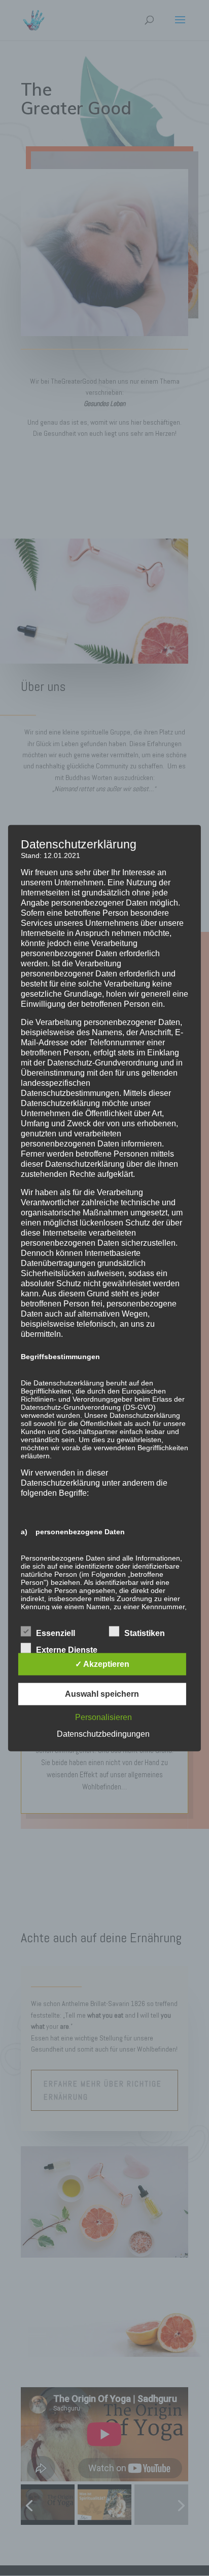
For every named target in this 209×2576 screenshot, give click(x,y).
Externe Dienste (67, 1650)
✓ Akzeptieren (102, 1664)
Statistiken (145, 1633)
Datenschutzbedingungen (103, 1734)
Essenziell (56, 1633)
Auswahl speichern (102, 1694)
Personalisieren (103, 1717)
